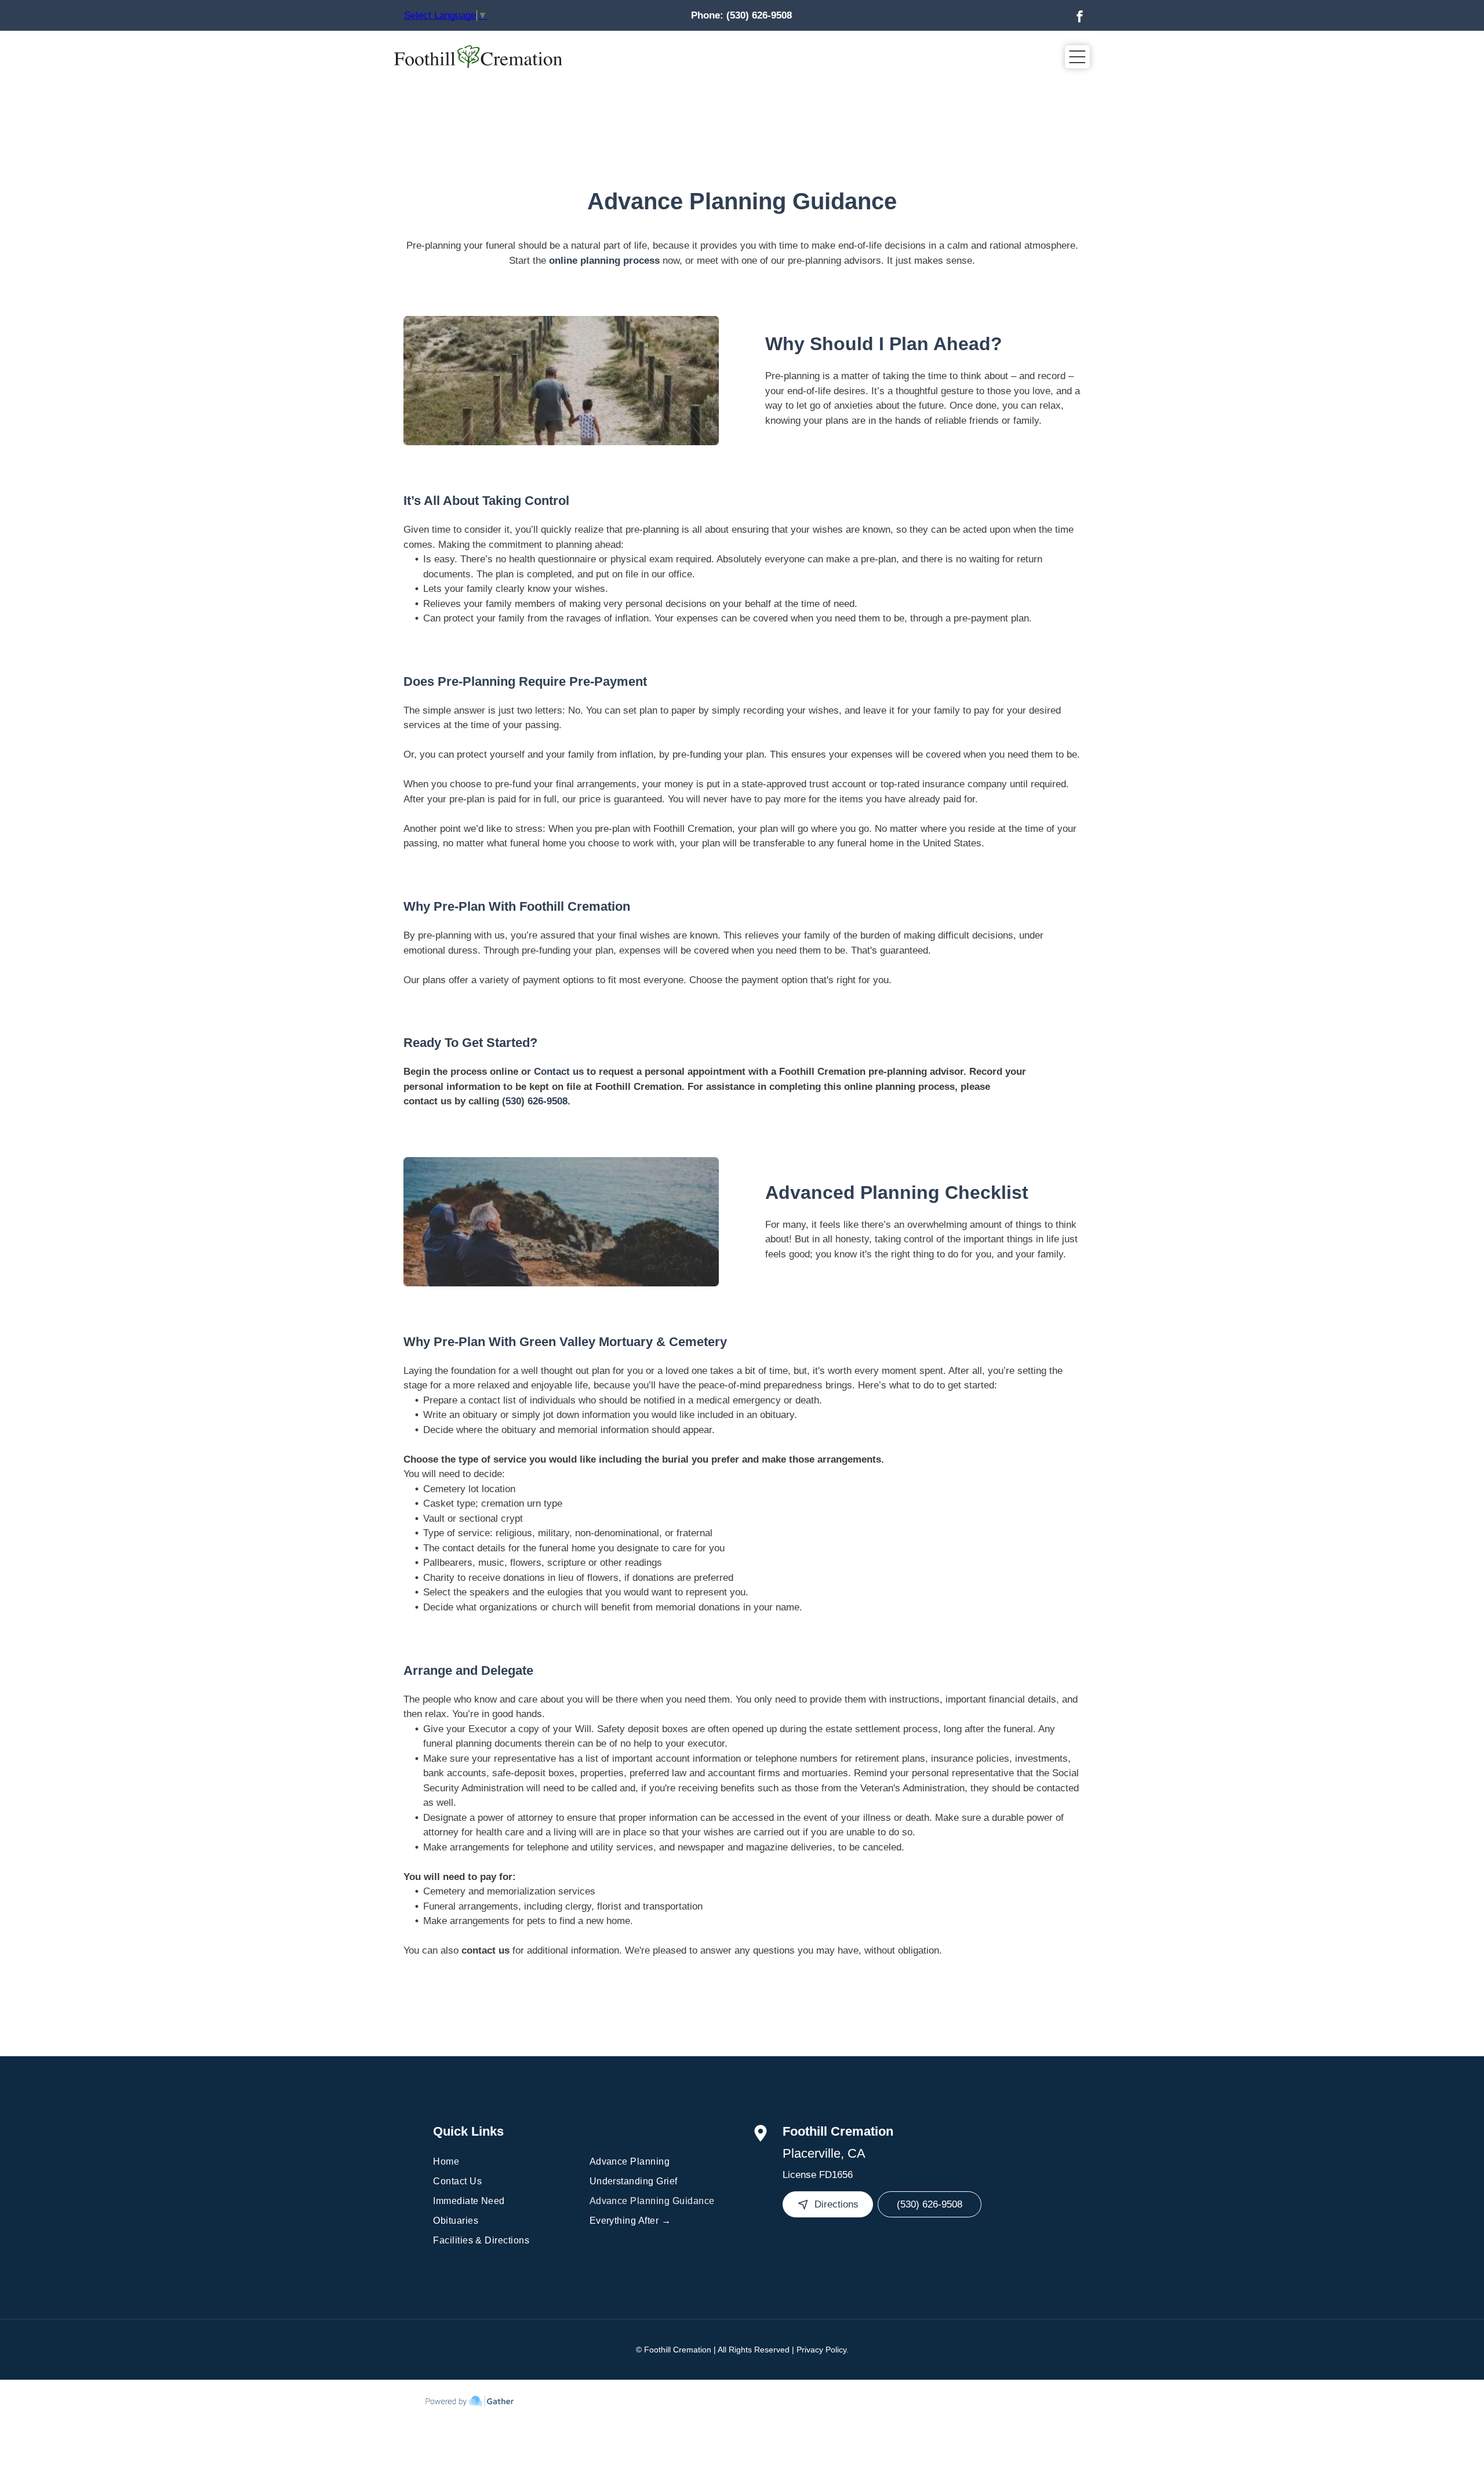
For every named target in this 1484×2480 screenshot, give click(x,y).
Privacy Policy (821, 2350)
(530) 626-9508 (759, 15)
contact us (485, 1950)
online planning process (604, 261)
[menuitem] (505, 2162)
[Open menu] (1077, 57)
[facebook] (1079, 18)
